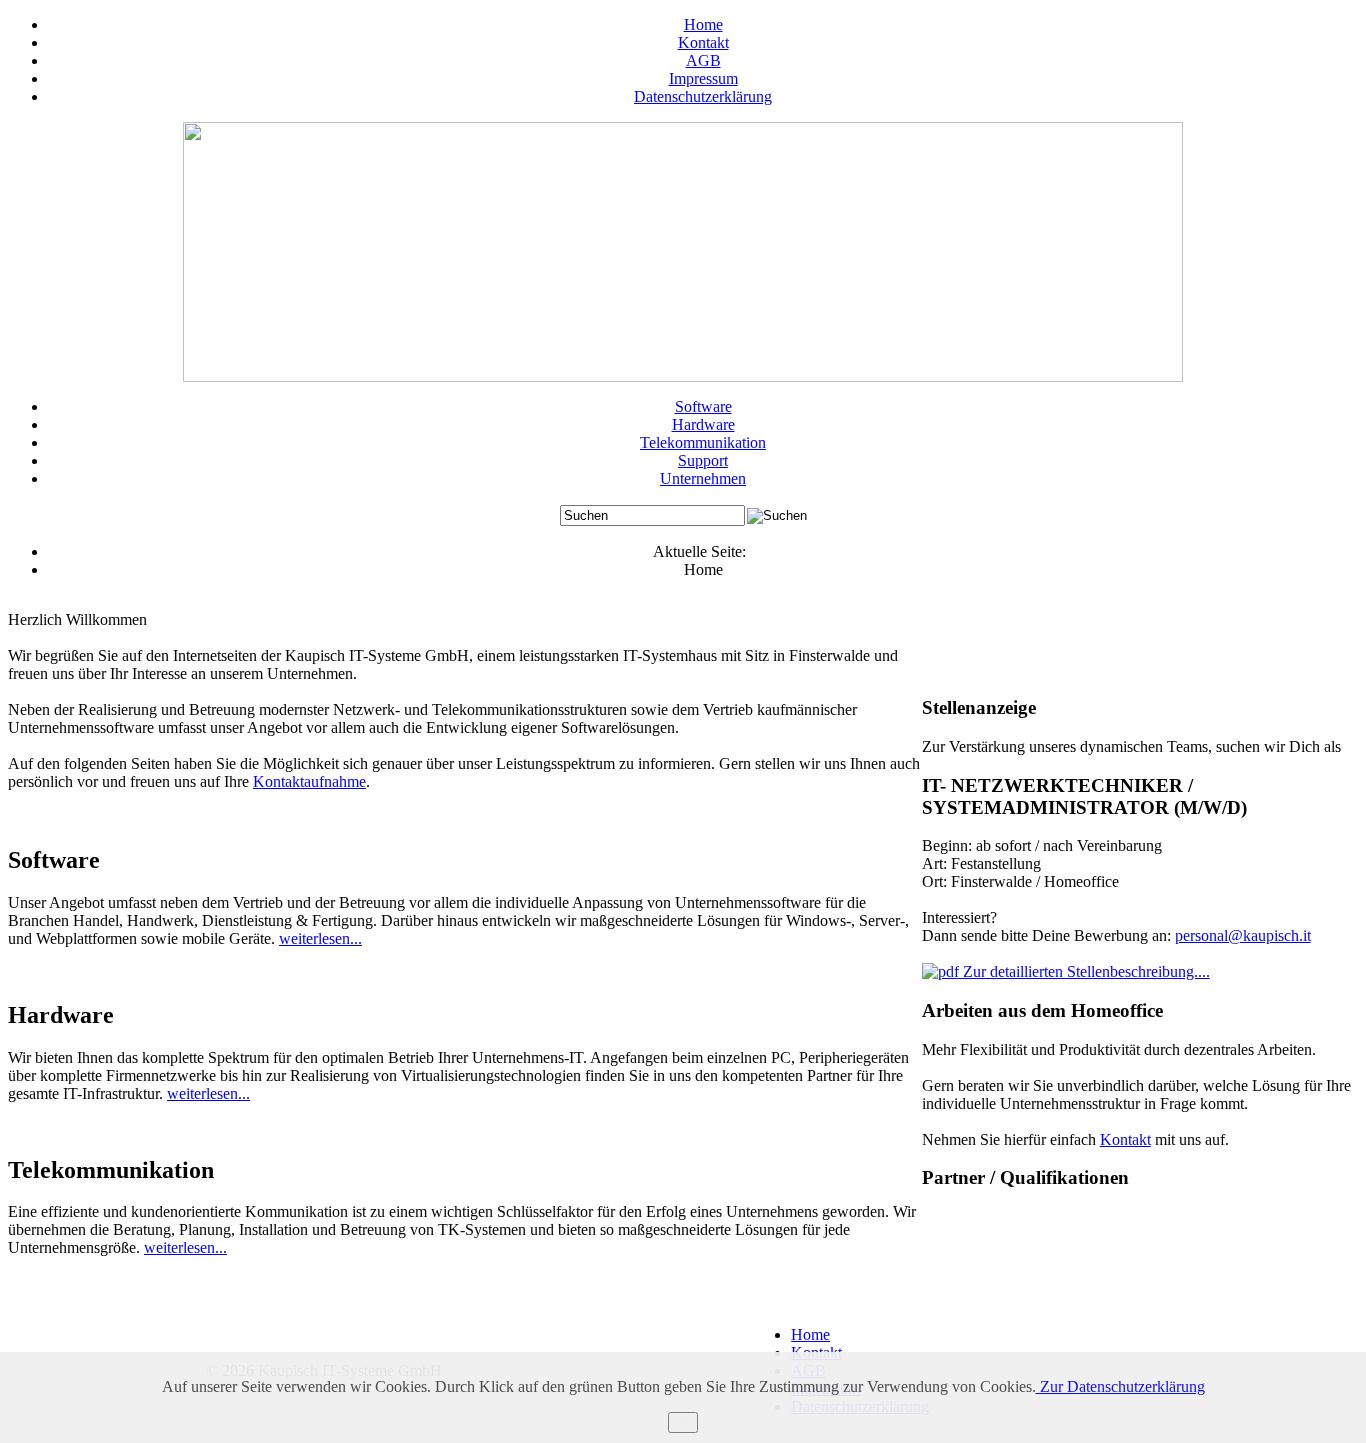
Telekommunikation (703, 442)
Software (703, 406)
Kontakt (703, 42)
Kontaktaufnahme (309, 781)
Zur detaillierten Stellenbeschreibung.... (1084, 971)
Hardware (703, 424)
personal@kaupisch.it (1243, 935)
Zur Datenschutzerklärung (1120, 1386)
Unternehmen (703, 478)
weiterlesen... (320, 938)
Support (703, 460)
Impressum (703, 78)
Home (703, 24)
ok (683, 1422)
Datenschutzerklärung (703, 96)
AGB (703, 60)
